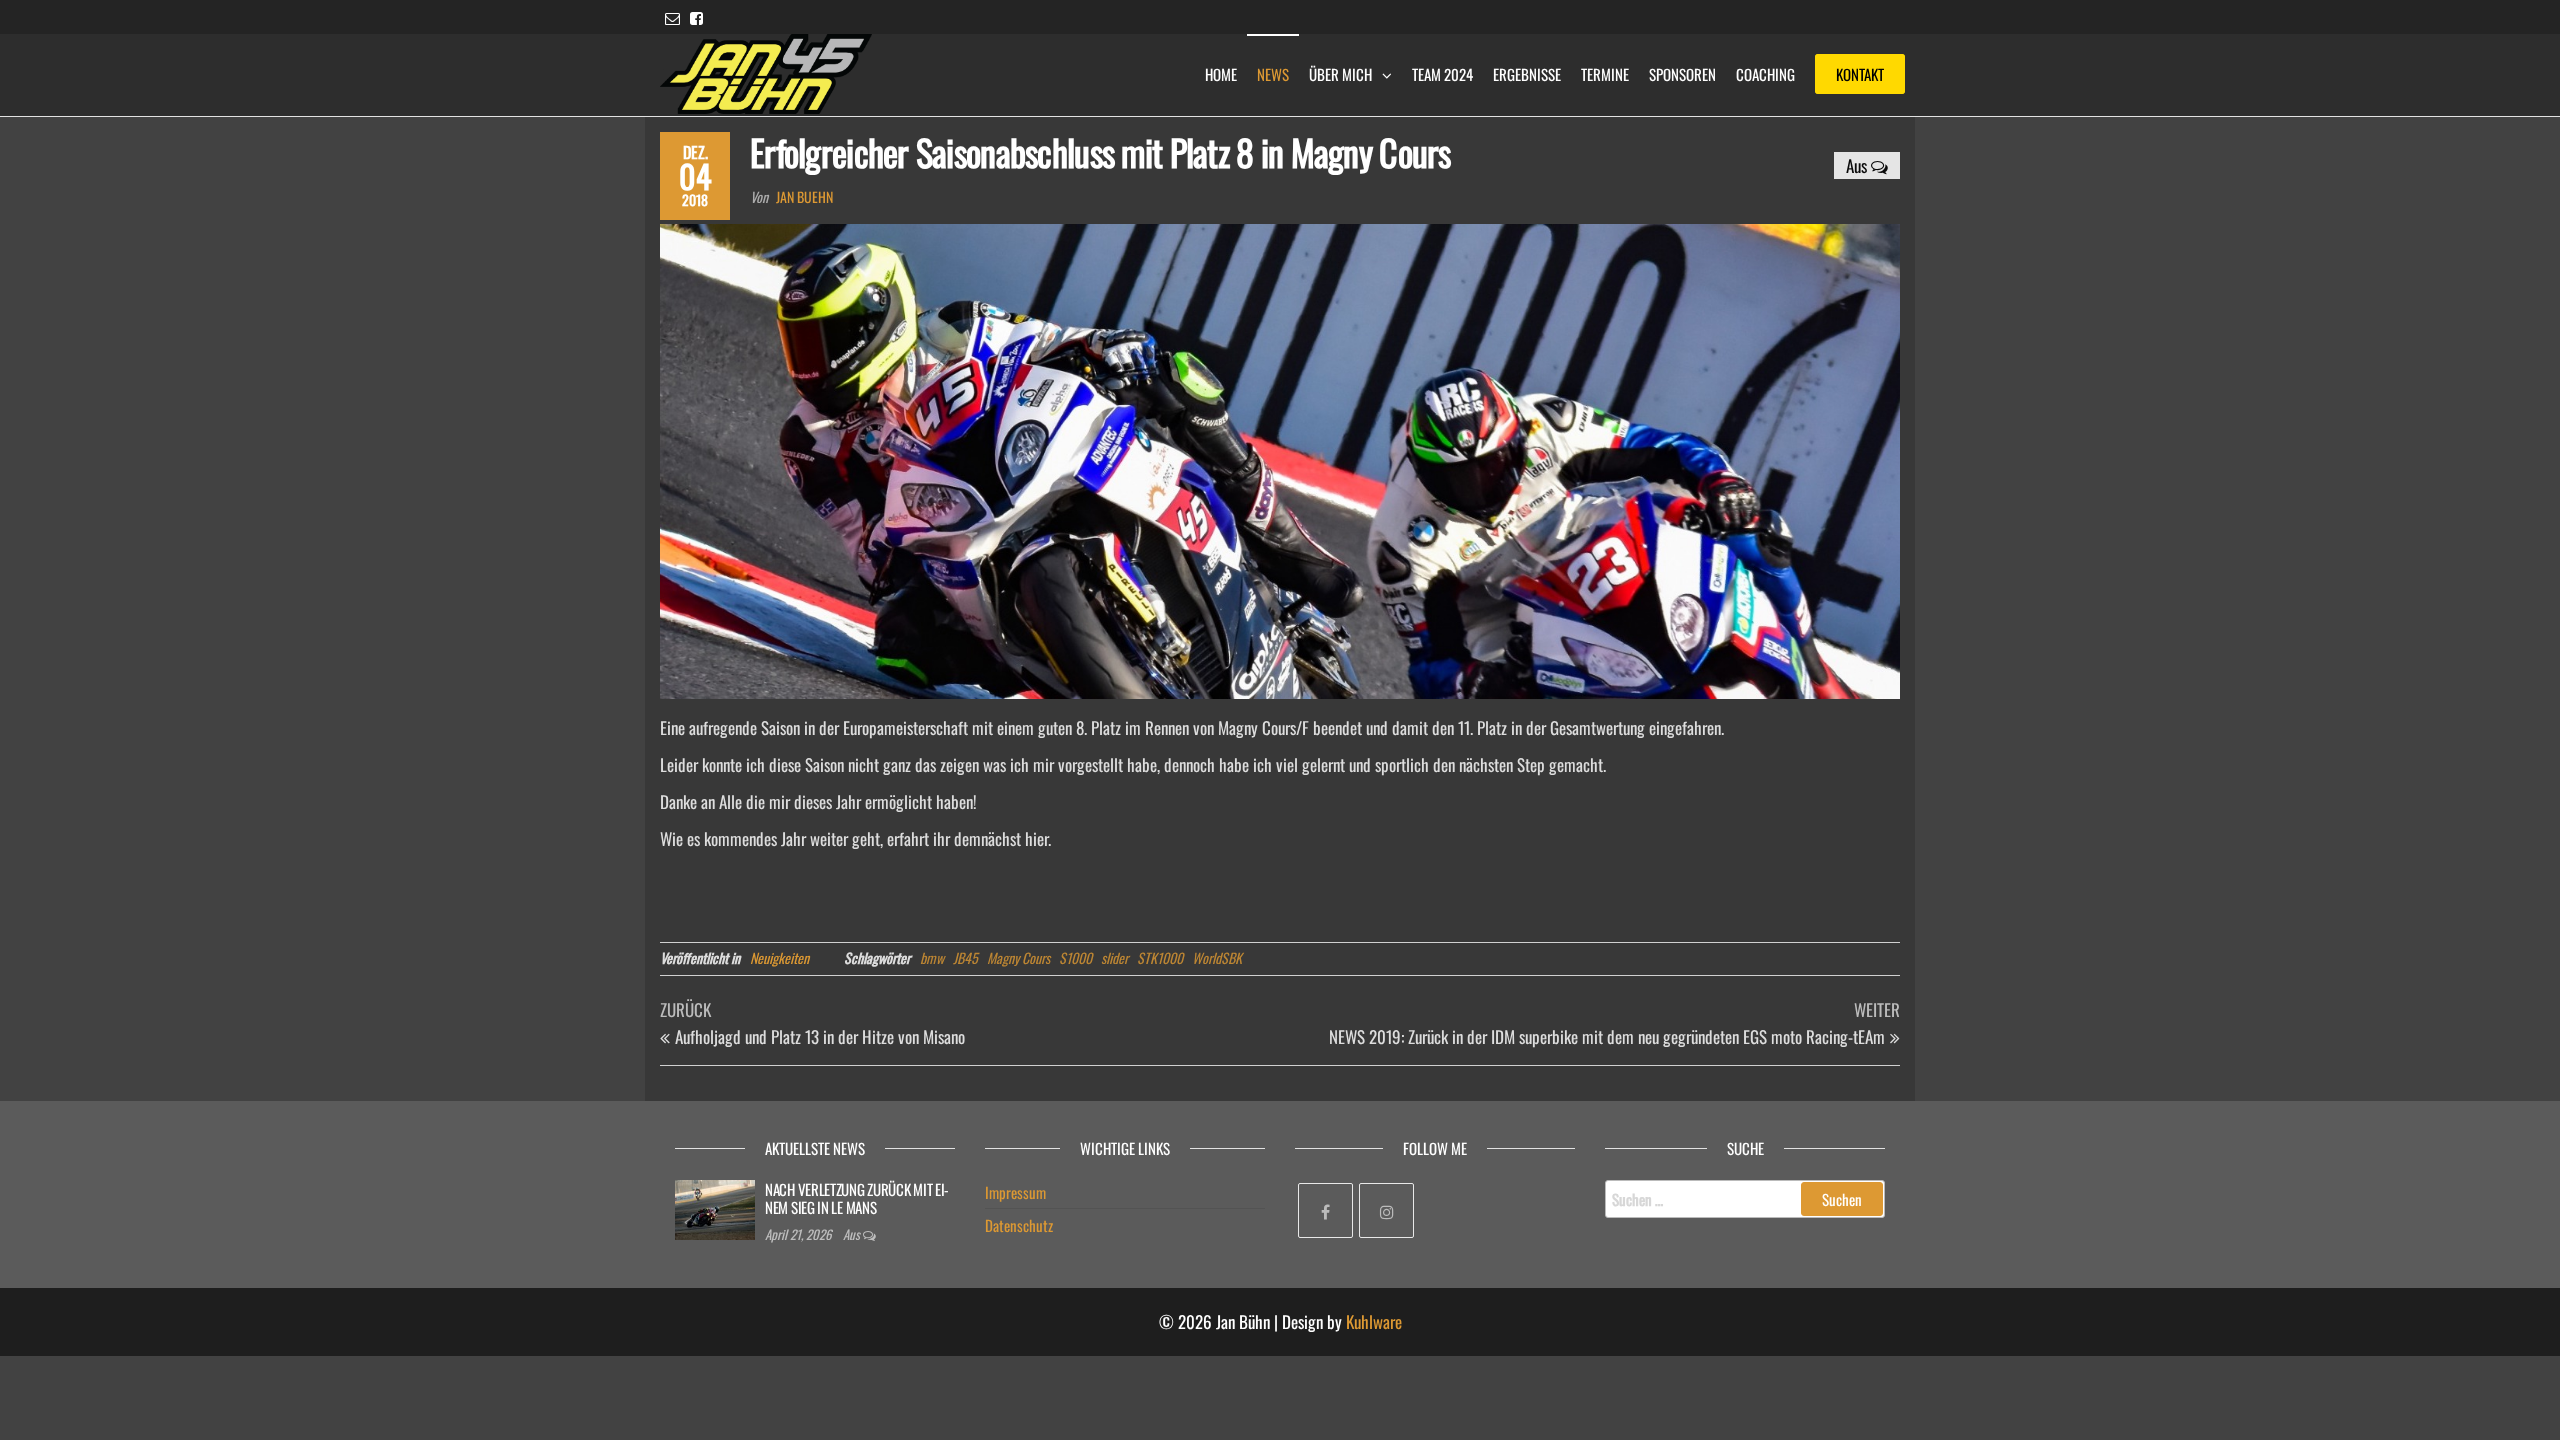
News (1273, 74)
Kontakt (1860, 74)
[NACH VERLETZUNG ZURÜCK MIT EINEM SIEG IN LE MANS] (715, 1208)
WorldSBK (1217, 957)
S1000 (1075, 957)
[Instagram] (1386, 1210)
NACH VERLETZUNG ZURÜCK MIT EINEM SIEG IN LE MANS (857, 1198)
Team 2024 (1442, 74)
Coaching (1765, 74)
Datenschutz (1019, 1225)
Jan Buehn (804, 196)
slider (1114, 957)
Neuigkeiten (779, 957)
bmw (932, 957)
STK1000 (1160, 957)
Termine (1605, 74)
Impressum (1015, 1192)
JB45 (965, 957)
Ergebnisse (1527, 74)
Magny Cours (1018, 957)
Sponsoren (1682, 74)
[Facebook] (1325, 1210)
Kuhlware (1374, 1321)
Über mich (1340, 74)
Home (1221, 74)
